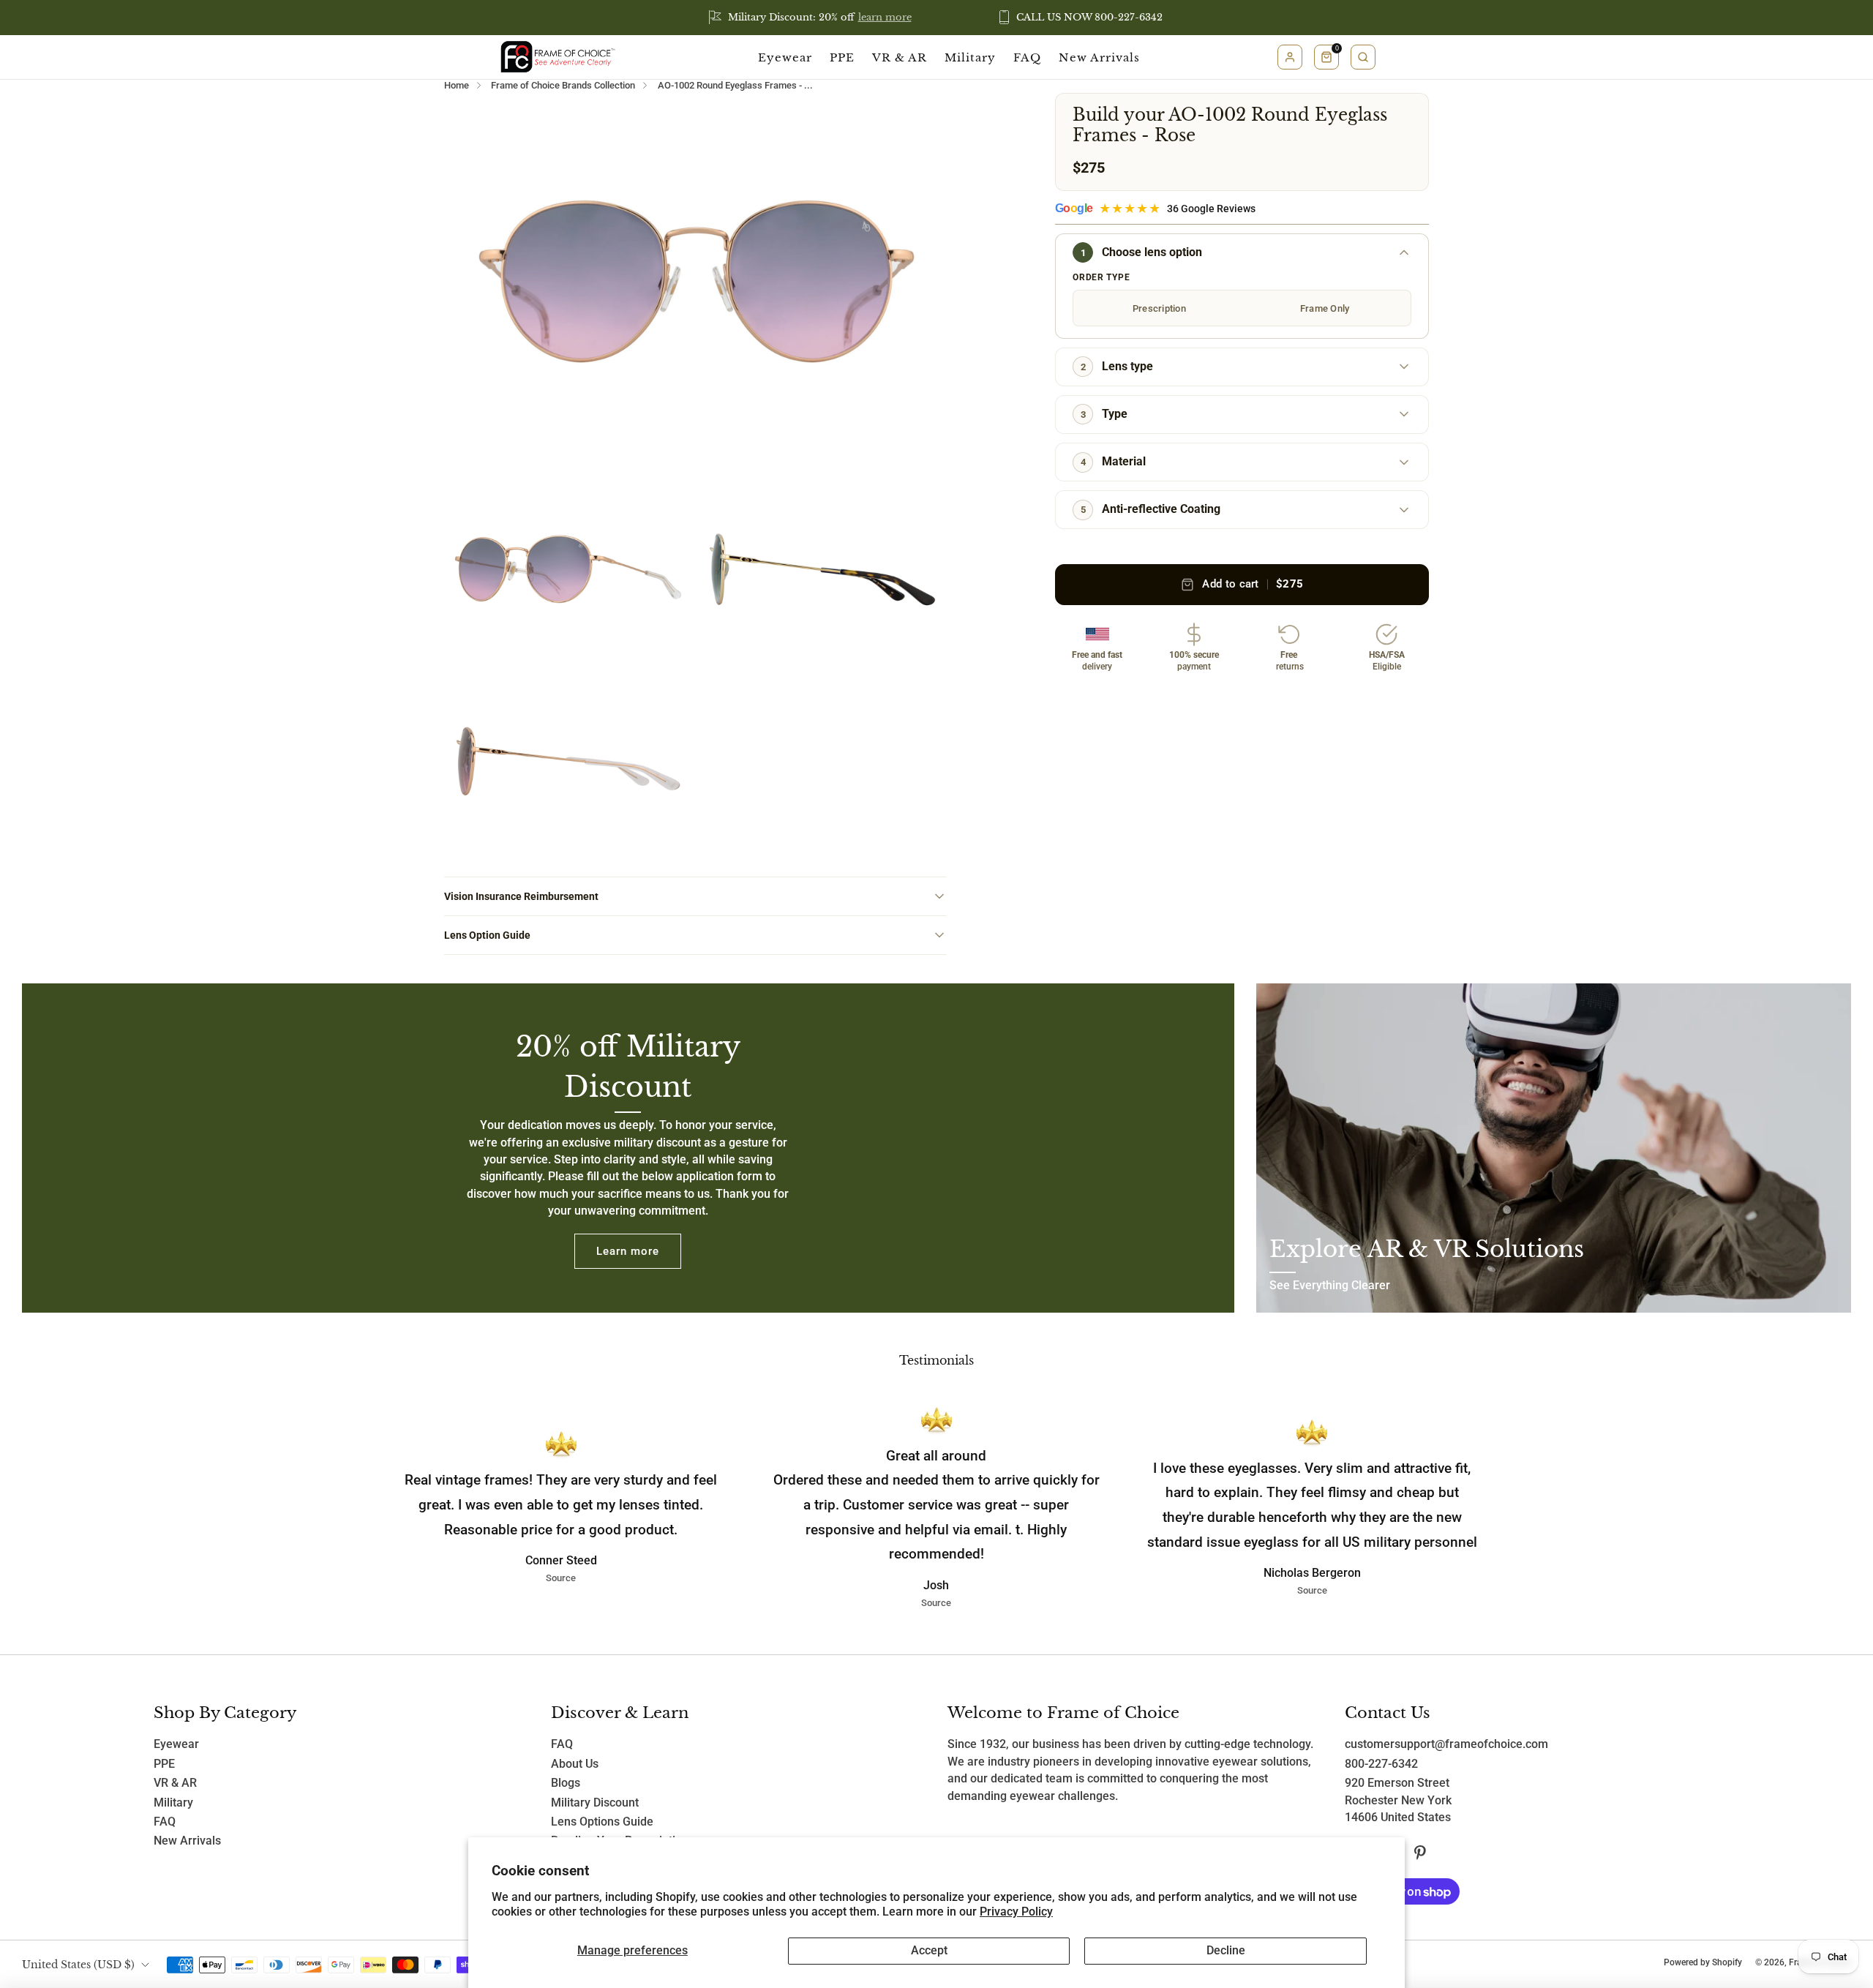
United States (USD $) (78, 1965)
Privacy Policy (1016, 1912)
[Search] (1363, 57)
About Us (575, 1764)
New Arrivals (1099, 57)
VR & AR (900, 57)
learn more (885, 17)
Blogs (566, 1783)
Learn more (628, 1251)
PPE (842, 57)
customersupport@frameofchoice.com (1446, 1744)
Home (457, 85)
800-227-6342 (1381, 1764)
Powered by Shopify (1703, 1962)
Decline (1226, 1951)
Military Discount (595, 1803)
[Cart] (1326, 57)
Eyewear (785, 57)
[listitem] (811, 18)
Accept (929, 1951)
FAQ (1027, 57)
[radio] (1159, 308)
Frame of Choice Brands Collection (563, 85)
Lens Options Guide (602, 1822)
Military (970, 57)
